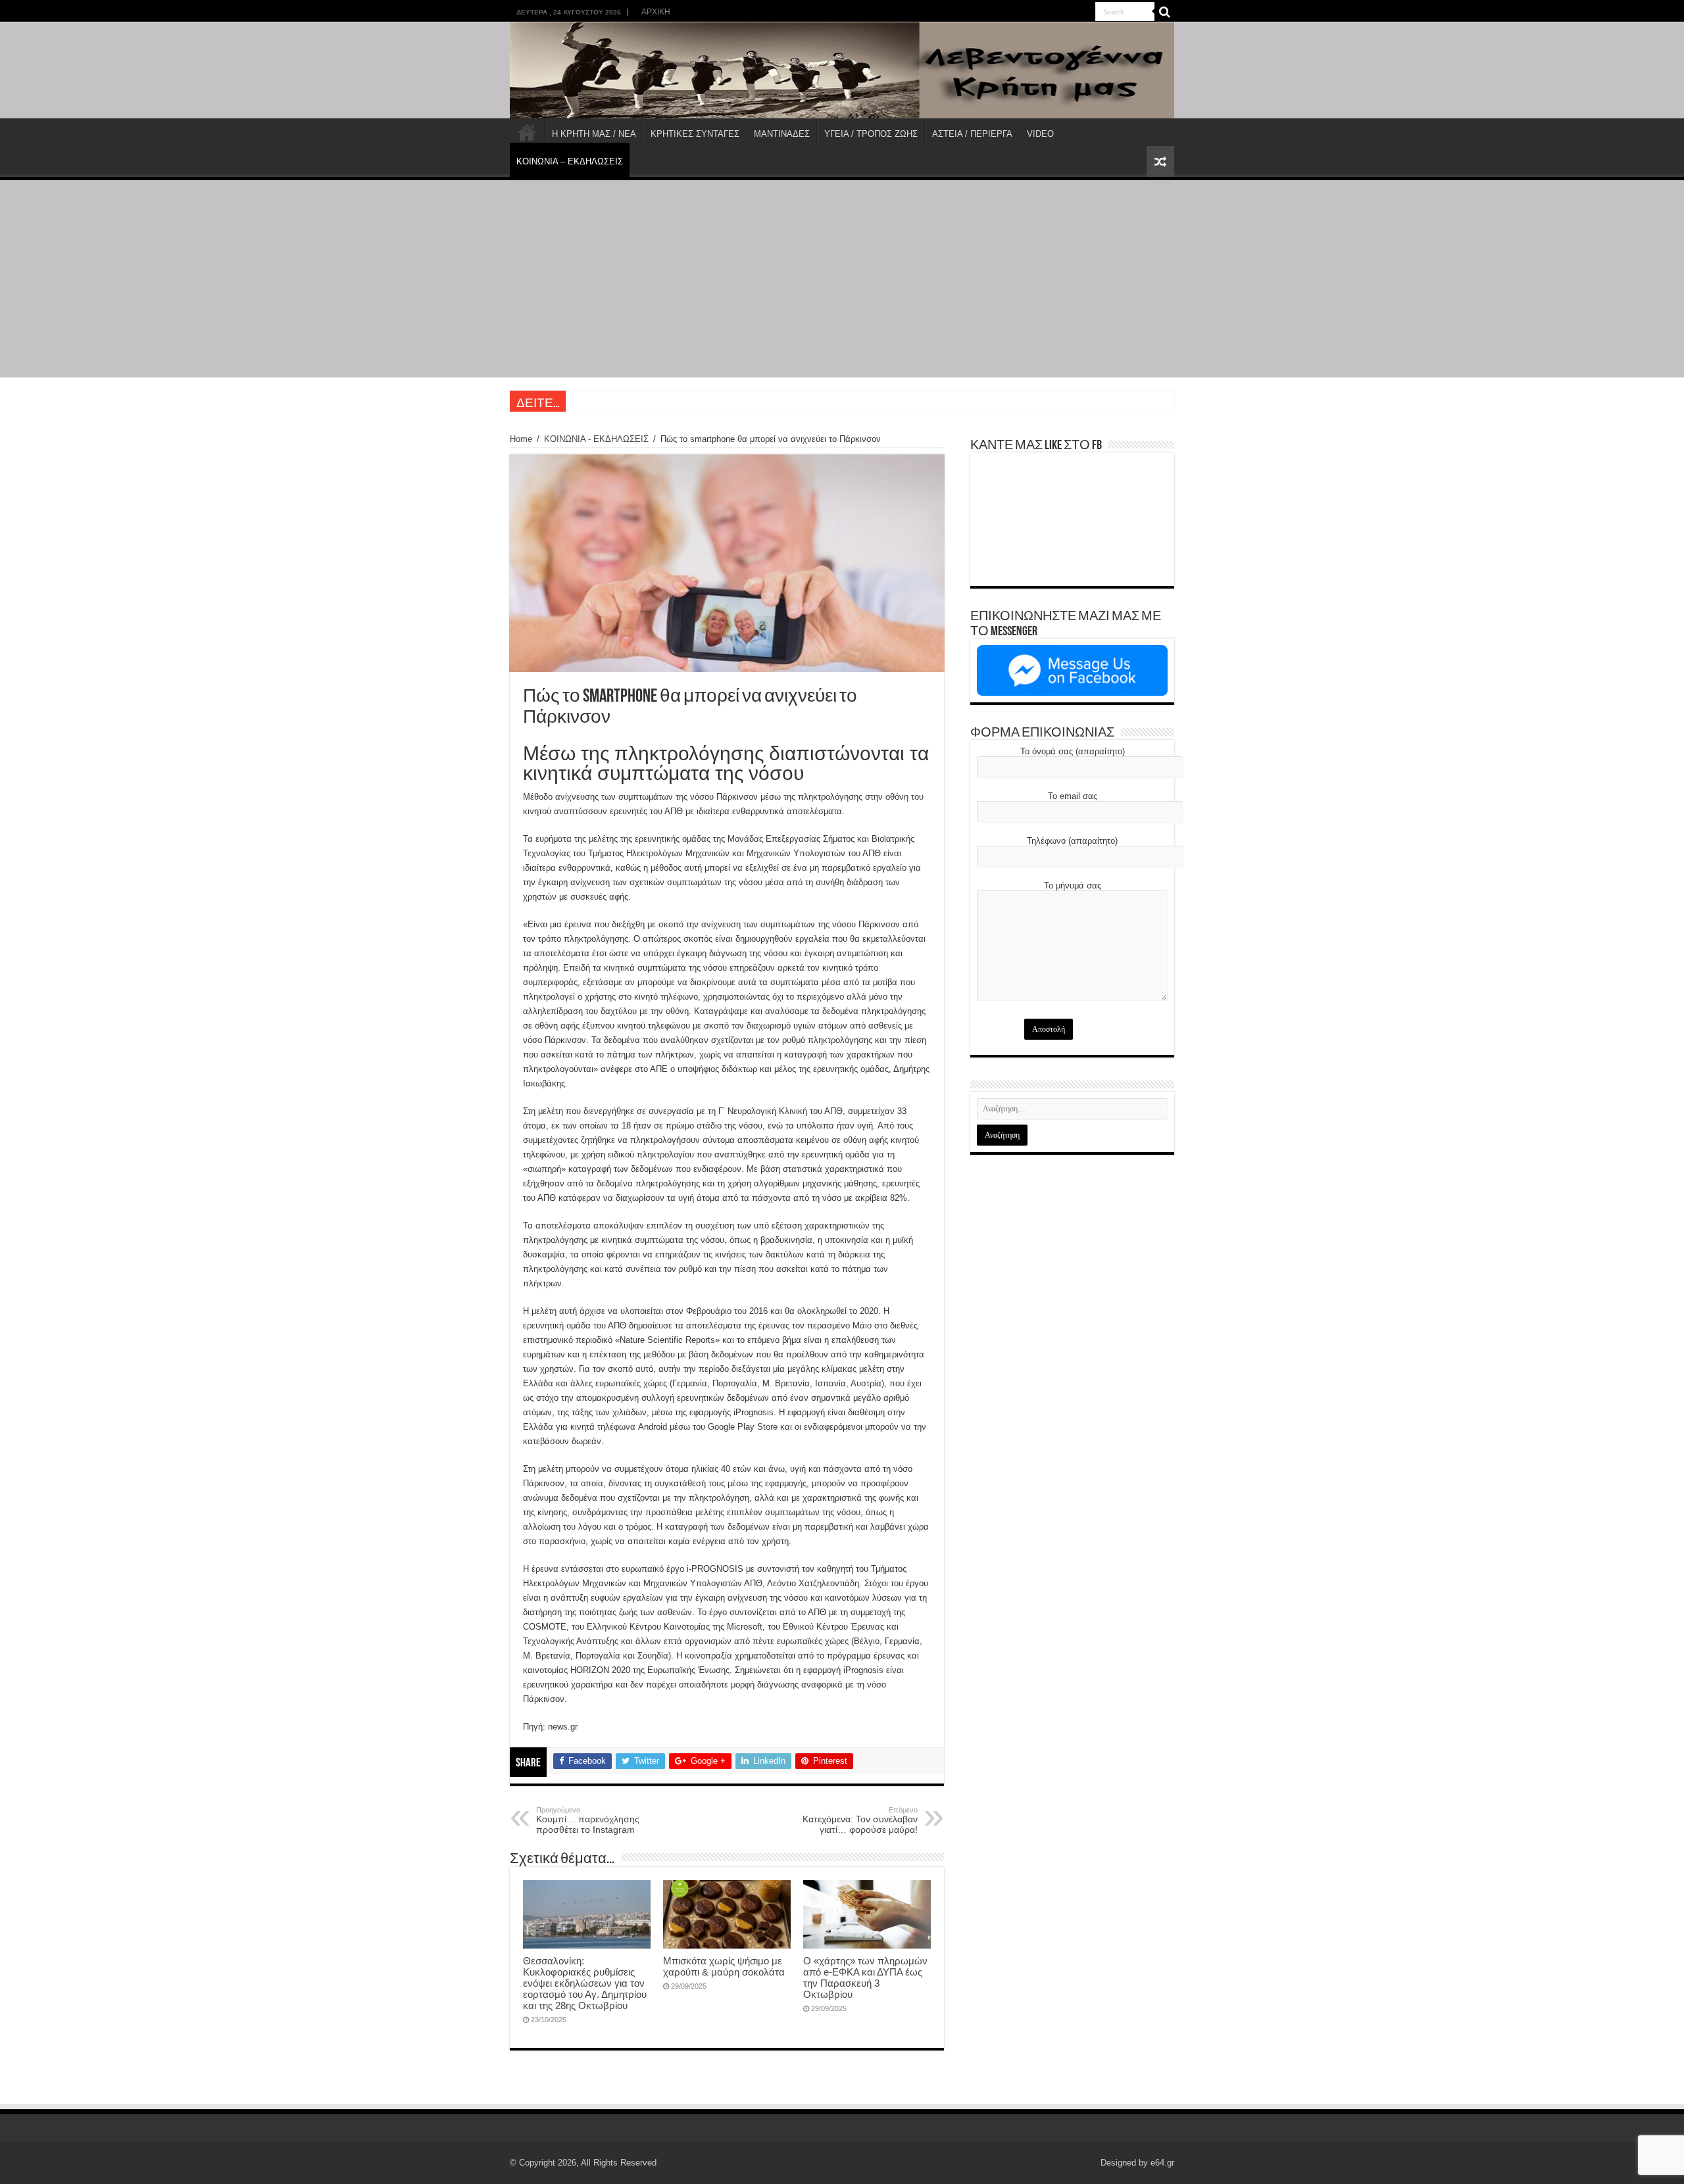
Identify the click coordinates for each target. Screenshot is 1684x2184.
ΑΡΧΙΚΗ (656, 12)
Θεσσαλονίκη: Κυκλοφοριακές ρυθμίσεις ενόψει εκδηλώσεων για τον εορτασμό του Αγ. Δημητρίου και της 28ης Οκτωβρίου (585, 1983)
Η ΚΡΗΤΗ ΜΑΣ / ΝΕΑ (594, 134)
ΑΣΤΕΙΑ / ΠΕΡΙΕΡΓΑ (972, 134)
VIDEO (1040, 134)
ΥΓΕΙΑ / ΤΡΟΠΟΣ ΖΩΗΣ (871, 134)
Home (521, 439)
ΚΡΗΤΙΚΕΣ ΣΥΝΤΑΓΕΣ (695, 134)
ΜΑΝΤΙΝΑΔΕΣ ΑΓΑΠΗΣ (616, 401)
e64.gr (1162, 2163)
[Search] (1164, 12)
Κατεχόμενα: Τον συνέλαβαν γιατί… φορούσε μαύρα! (860, 1820)
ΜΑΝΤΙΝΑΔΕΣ (782, 134)
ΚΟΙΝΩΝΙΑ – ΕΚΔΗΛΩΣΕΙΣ (570, 161)
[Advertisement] (842, 279)
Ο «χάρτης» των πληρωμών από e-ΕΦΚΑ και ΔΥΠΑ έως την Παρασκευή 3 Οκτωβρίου (865, 1978)
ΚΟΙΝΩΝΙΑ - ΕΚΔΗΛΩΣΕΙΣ (596, 439)
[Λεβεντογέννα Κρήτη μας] (842, 70)
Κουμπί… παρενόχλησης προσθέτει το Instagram (588, 1820)
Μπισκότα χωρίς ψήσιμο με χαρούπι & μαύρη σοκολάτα (724, 1966)
